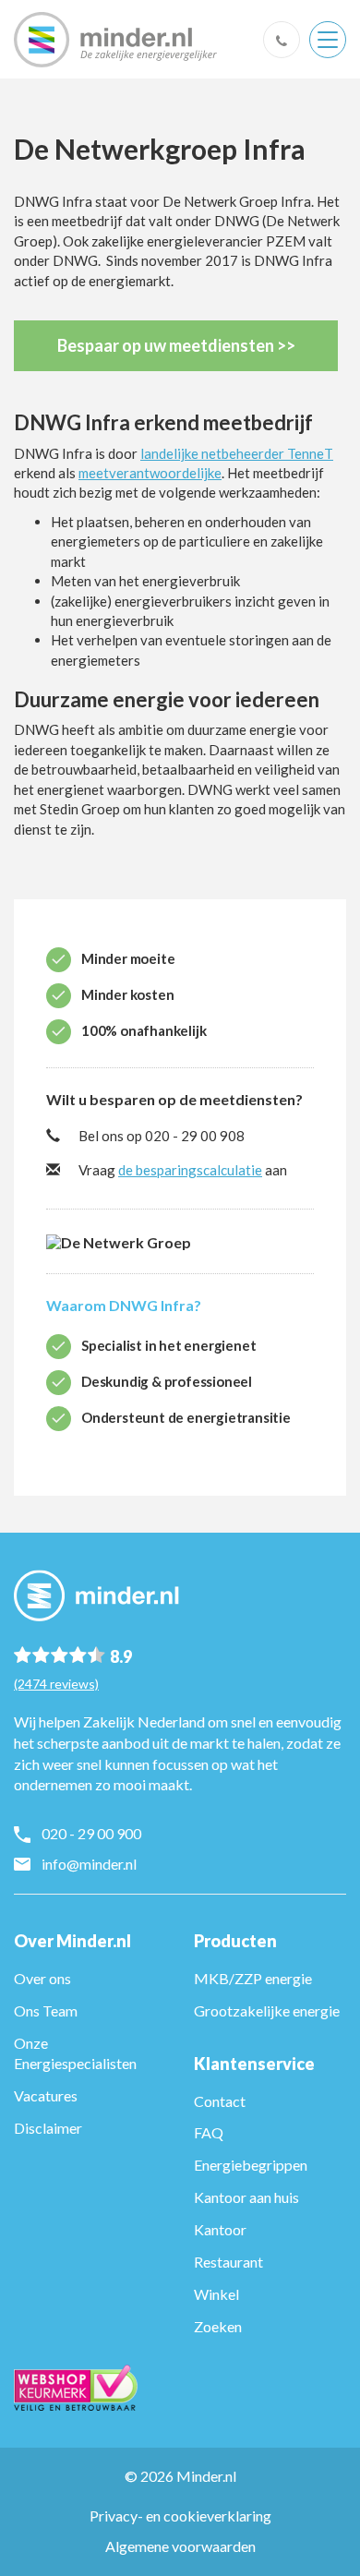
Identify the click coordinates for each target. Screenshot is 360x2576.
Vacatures (46, 2095)
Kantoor (220, 2229)
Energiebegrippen (251, 2165)
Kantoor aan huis (246, 2197)
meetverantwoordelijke (150, 473)
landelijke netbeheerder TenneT (237, 453)
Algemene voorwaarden (180, 2546)
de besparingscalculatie (190, 1170)
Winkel (216, 2294)
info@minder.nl (89, 1864)
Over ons (42, 1978)
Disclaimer (48, 2128)
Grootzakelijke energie (267, 2010)
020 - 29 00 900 (91, 1833)
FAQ (209, 2132)
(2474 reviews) (56, 1684)
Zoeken (218, 2326)
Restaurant (228, 2262)
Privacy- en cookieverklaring (180, 2516)
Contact (220, 2101)
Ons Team (46, 2010)
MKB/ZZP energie (253, 1978)
